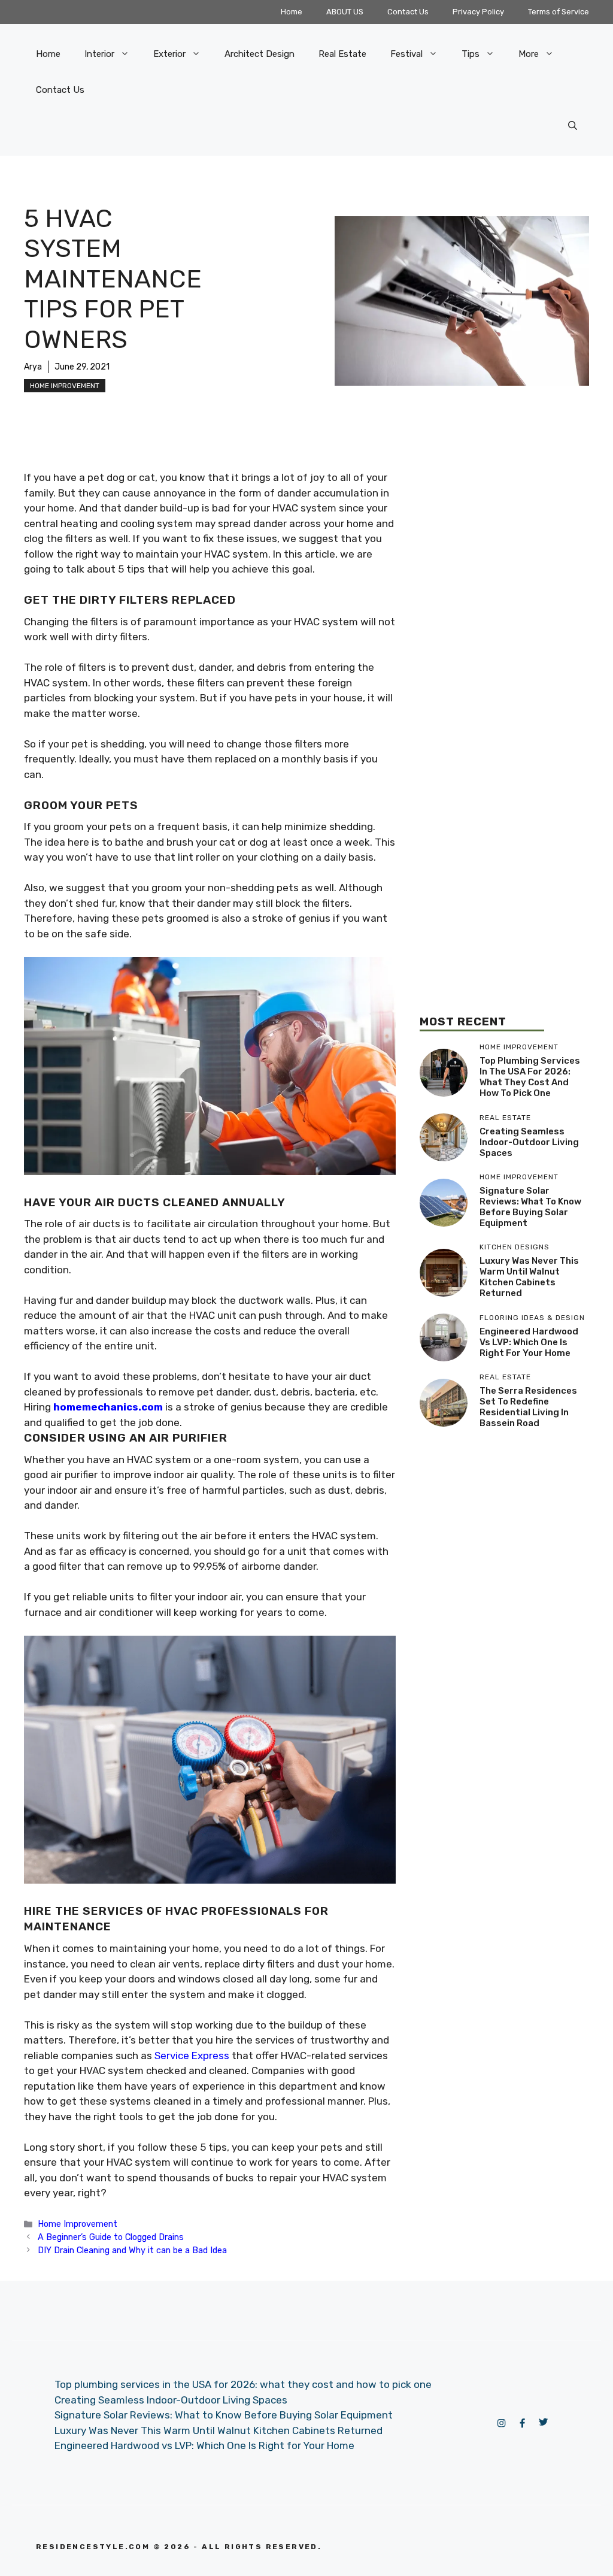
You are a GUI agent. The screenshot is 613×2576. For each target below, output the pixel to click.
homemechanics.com (108, 1407)
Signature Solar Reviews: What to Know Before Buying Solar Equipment (530, 1207)
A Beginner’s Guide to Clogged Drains (111, 2237)
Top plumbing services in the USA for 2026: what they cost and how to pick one (530, 1077)
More (529, 54)
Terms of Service (559, 12)
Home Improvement (65, 386)
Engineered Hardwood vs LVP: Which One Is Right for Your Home (529, 1342)
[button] (573, 126)
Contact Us (408, 12)
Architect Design (260, 54)
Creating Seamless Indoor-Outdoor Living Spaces (529, 1142)
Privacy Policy (478, 12)
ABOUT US (345, 12)
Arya (33, 367)
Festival (406, 54)
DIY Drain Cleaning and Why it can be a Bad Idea (132, 2250)
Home (292, 12)
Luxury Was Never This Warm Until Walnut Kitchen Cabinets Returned (529, 1277)
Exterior (169, 54)
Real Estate (342, 54)
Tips (471, 54)
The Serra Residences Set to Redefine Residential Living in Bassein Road (528, 1407)
